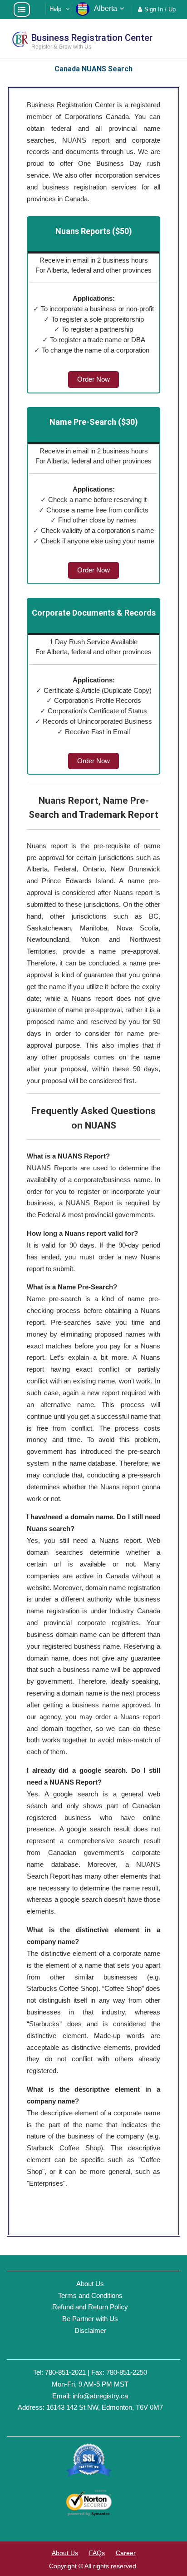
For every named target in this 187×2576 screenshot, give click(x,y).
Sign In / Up (160, 9)
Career (126, 2553)
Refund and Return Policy (90, 2307)
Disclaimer (90, 2330)
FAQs (97, 2553)
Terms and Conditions (90, 2295)
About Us (90, 2284)
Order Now (93, 379)
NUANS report (89, 140)
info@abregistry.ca (100, 2396)
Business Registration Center (92, 38)
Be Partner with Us (90, 2319)
